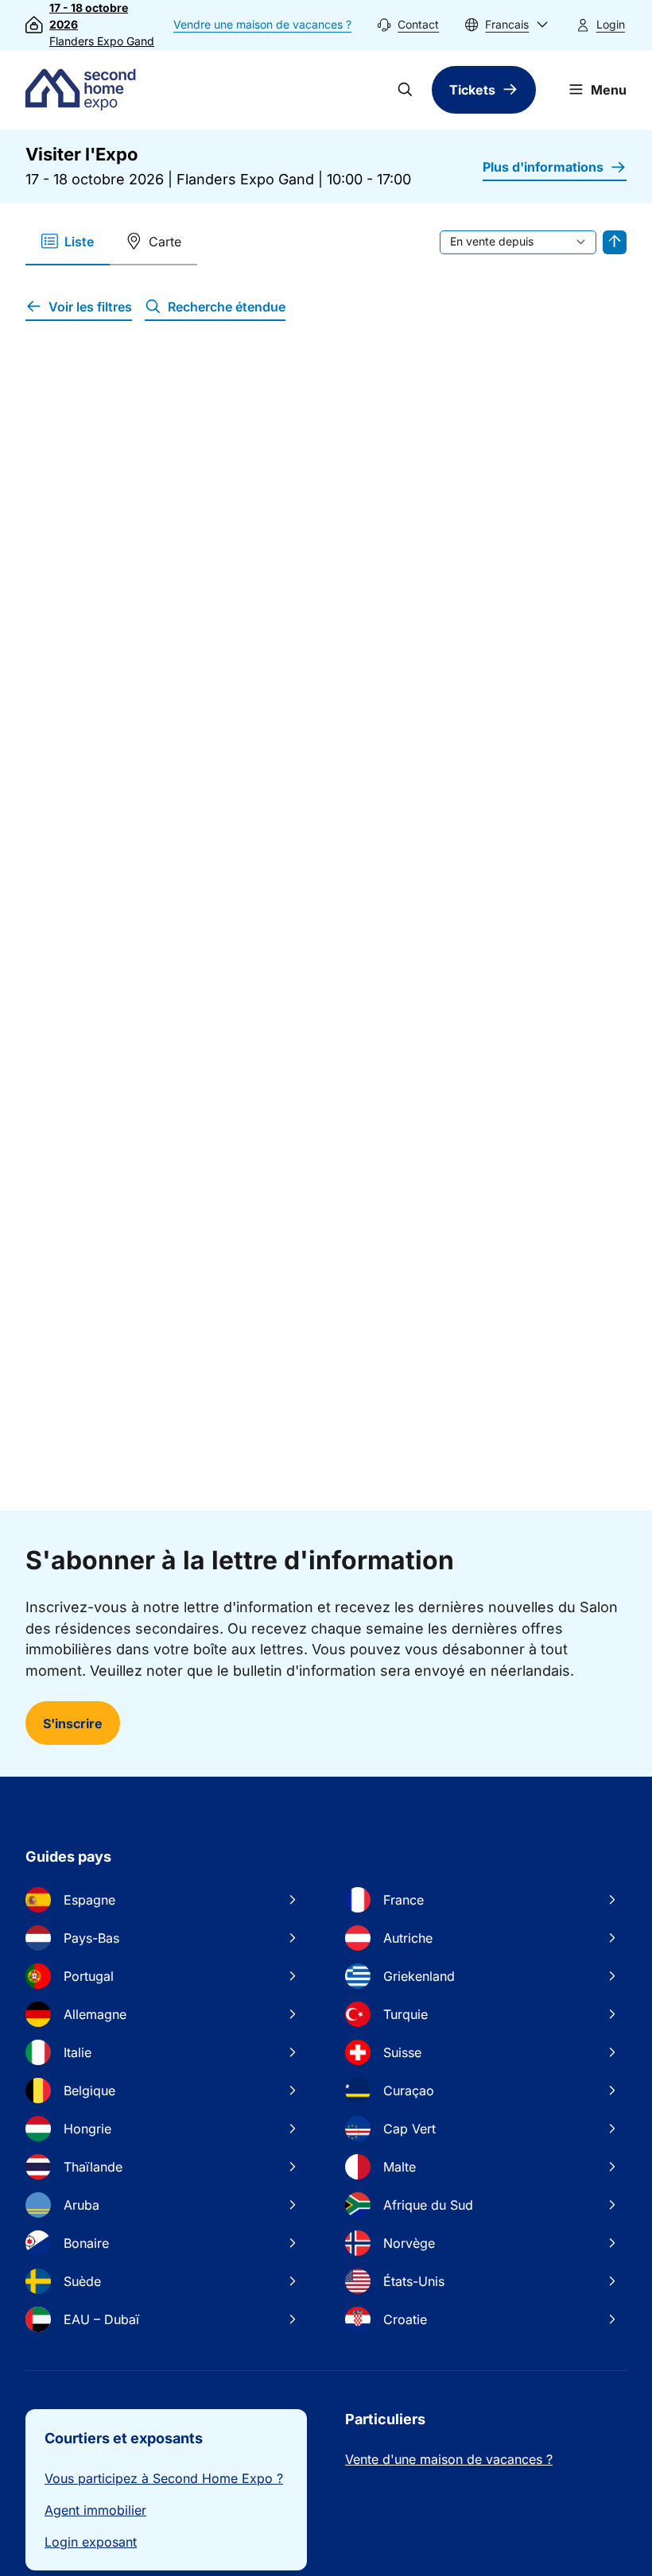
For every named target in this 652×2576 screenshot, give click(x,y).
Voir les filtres (90, 307)
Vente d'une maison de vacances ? (449, 2459)
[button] (507, 25)
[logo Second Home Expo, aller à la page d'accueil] (84, 90)
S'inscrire (73, 1723)
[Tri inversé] (615, 242)
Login (611, 24)
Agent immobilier (95, 2510)
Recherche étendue (227, 307)
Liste (79, 242)
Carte (165, 242)
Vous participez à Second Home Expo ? (164, 2478)
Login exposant (91, 2542)
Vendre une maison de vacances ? (262, 24)
